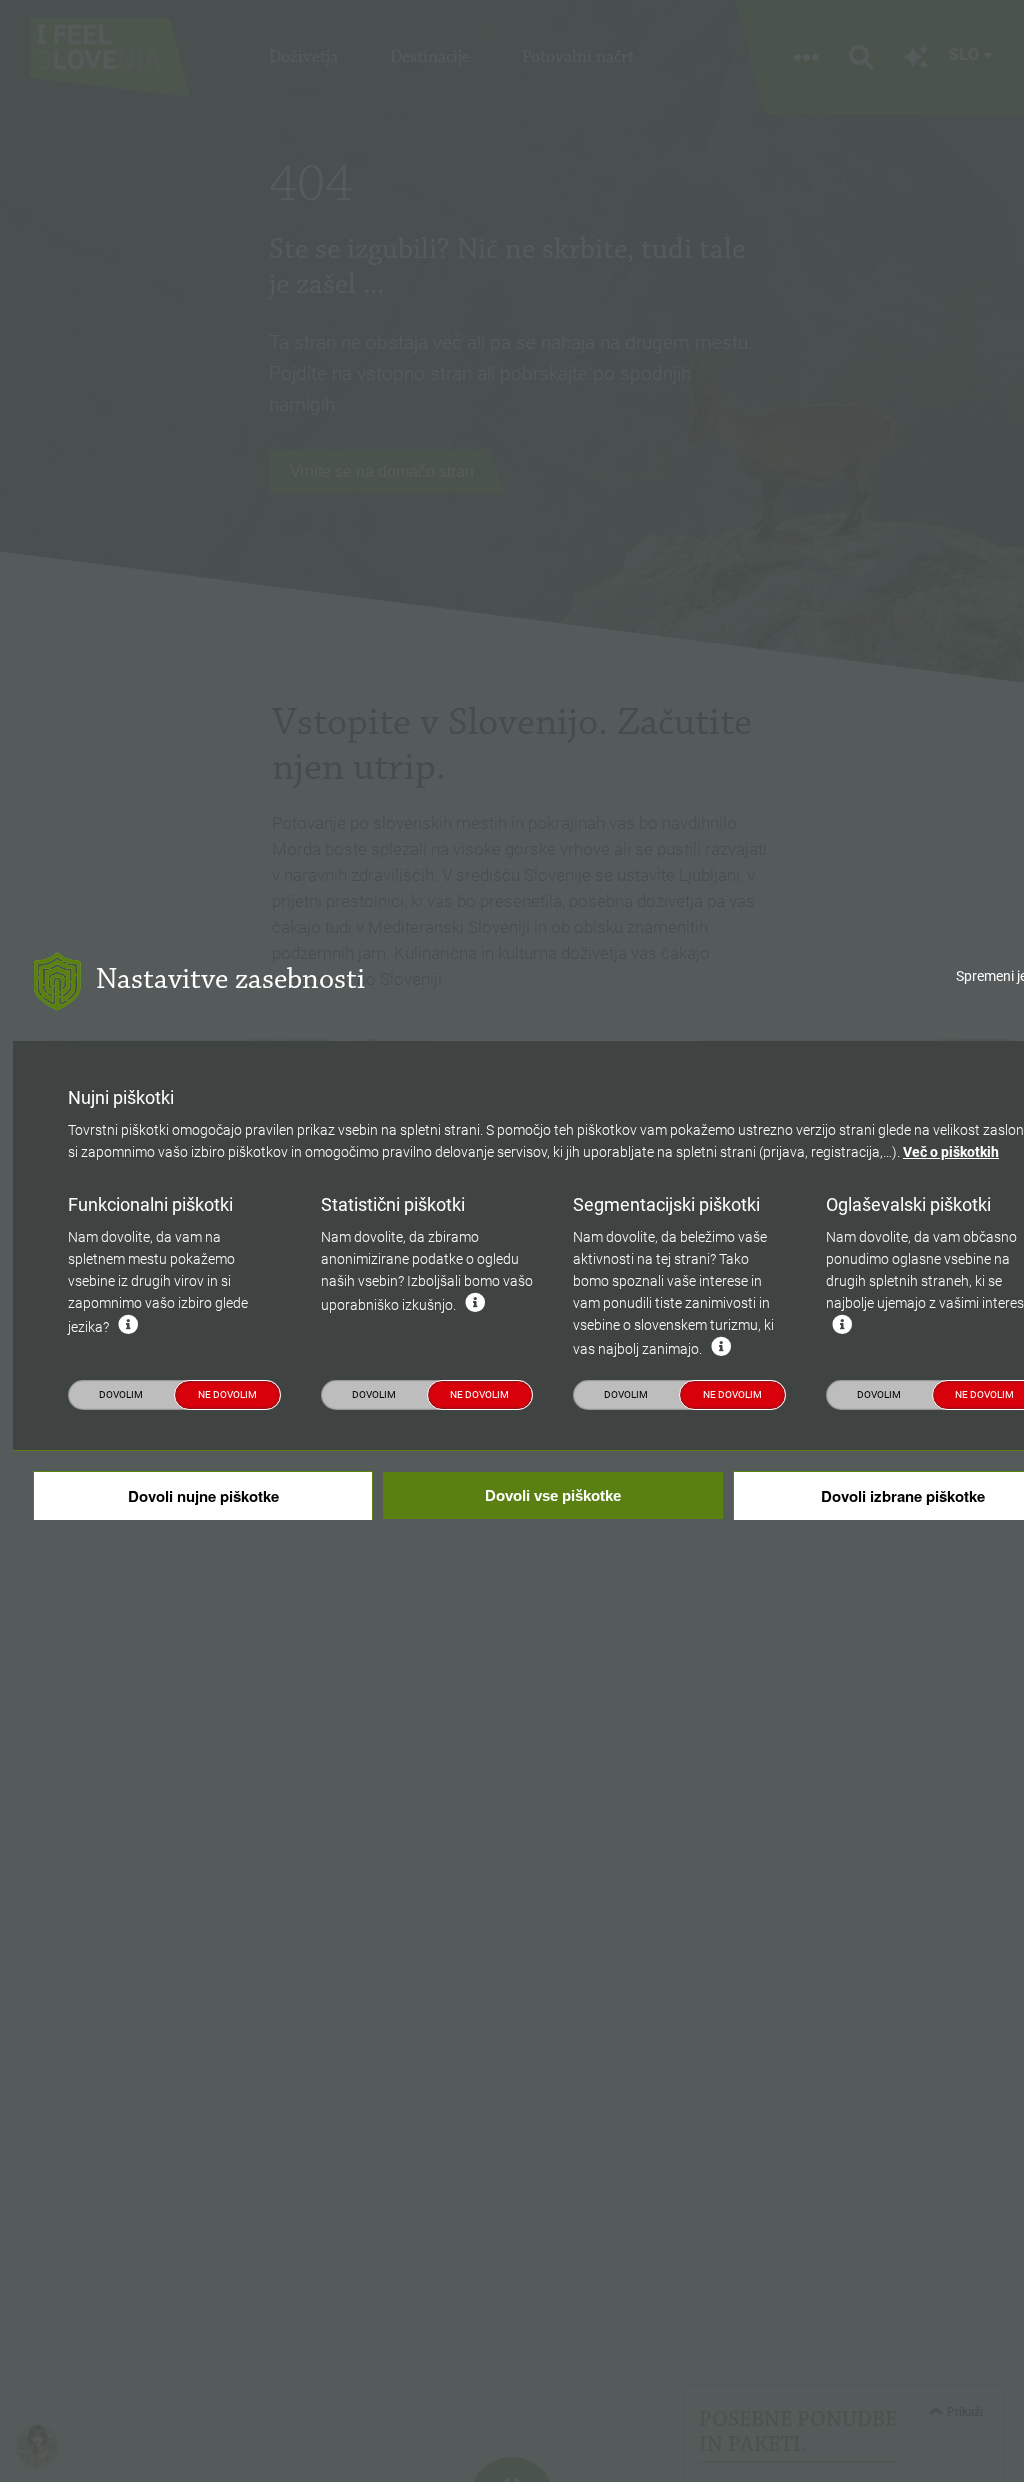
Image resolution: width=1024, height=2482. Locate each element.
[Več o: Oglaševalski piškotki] (842, 1325)
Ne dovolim (227, 1394)
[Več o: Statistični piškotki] (475, 1303)
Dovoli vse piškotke (553, 1495)
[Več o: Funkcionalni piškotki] (128, 1325)
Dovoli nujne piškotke (203, 1496)
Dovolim (121, 1394)
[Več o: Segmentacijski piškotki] (721, 1347)
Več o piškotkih (951, 1152)
